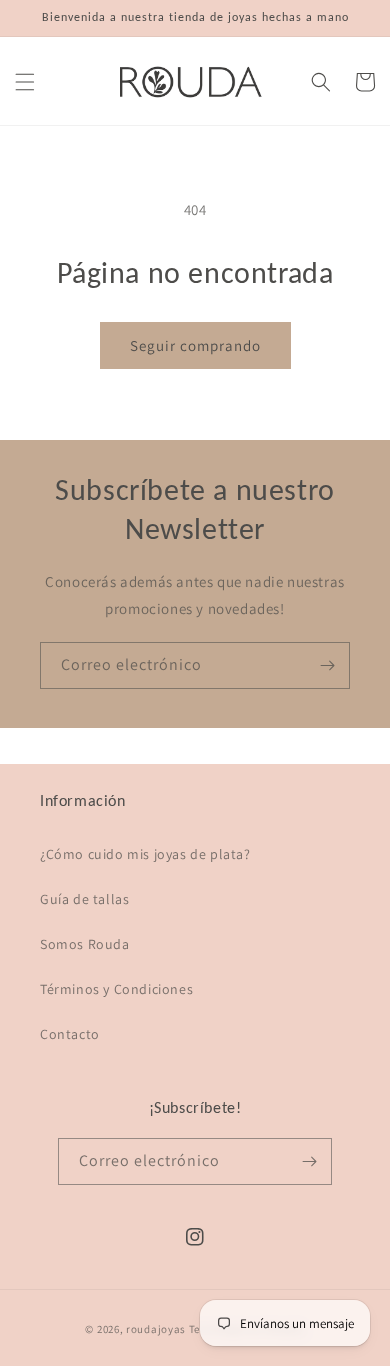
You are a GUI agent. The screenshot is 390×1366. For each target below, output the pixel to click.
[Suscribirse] (327, 665)
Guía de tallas (84, 899)
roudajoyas (156, 1329)
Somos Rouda (85, 944)
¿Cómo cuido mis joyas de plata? (145, 854)
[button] (25, 82)
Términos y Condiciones (116, 989)
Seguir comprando (195, 345)
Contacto (70, 1034)
